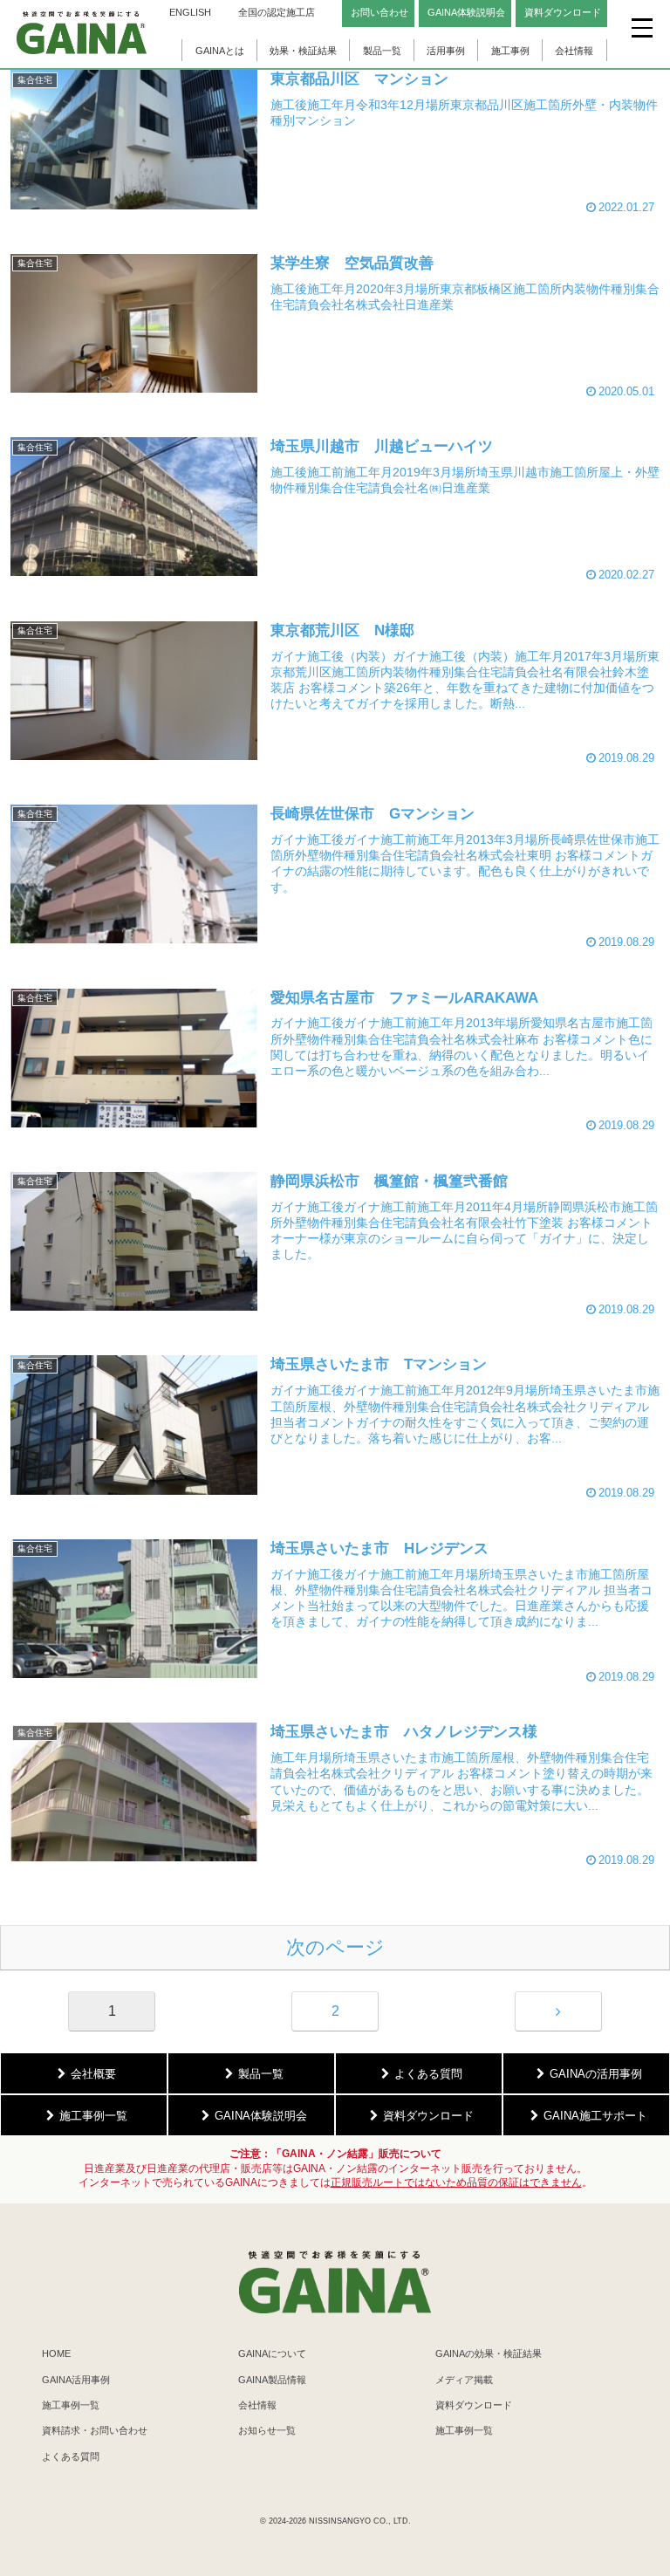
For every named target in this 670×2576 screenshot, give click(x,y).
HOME (56, 2353)
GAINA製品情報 (272, 2380)
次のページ (335, 1947)
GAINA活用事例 (76, 2380)
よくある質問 (71, 2456)
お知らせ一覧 (267, 2430)
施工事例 (510, 51)
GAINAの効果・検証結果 (489, 2353)
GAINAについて (272, 2353)
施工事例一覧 (71, 2405)
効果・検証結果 (303, 51)
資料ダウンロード (474, 2405)
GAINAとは (220, 51)
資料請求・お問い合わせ (95, 2430)
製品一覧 (382, 51)
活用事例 (446, 51)
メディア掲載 (464, 2380)
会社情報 (574, 51)
